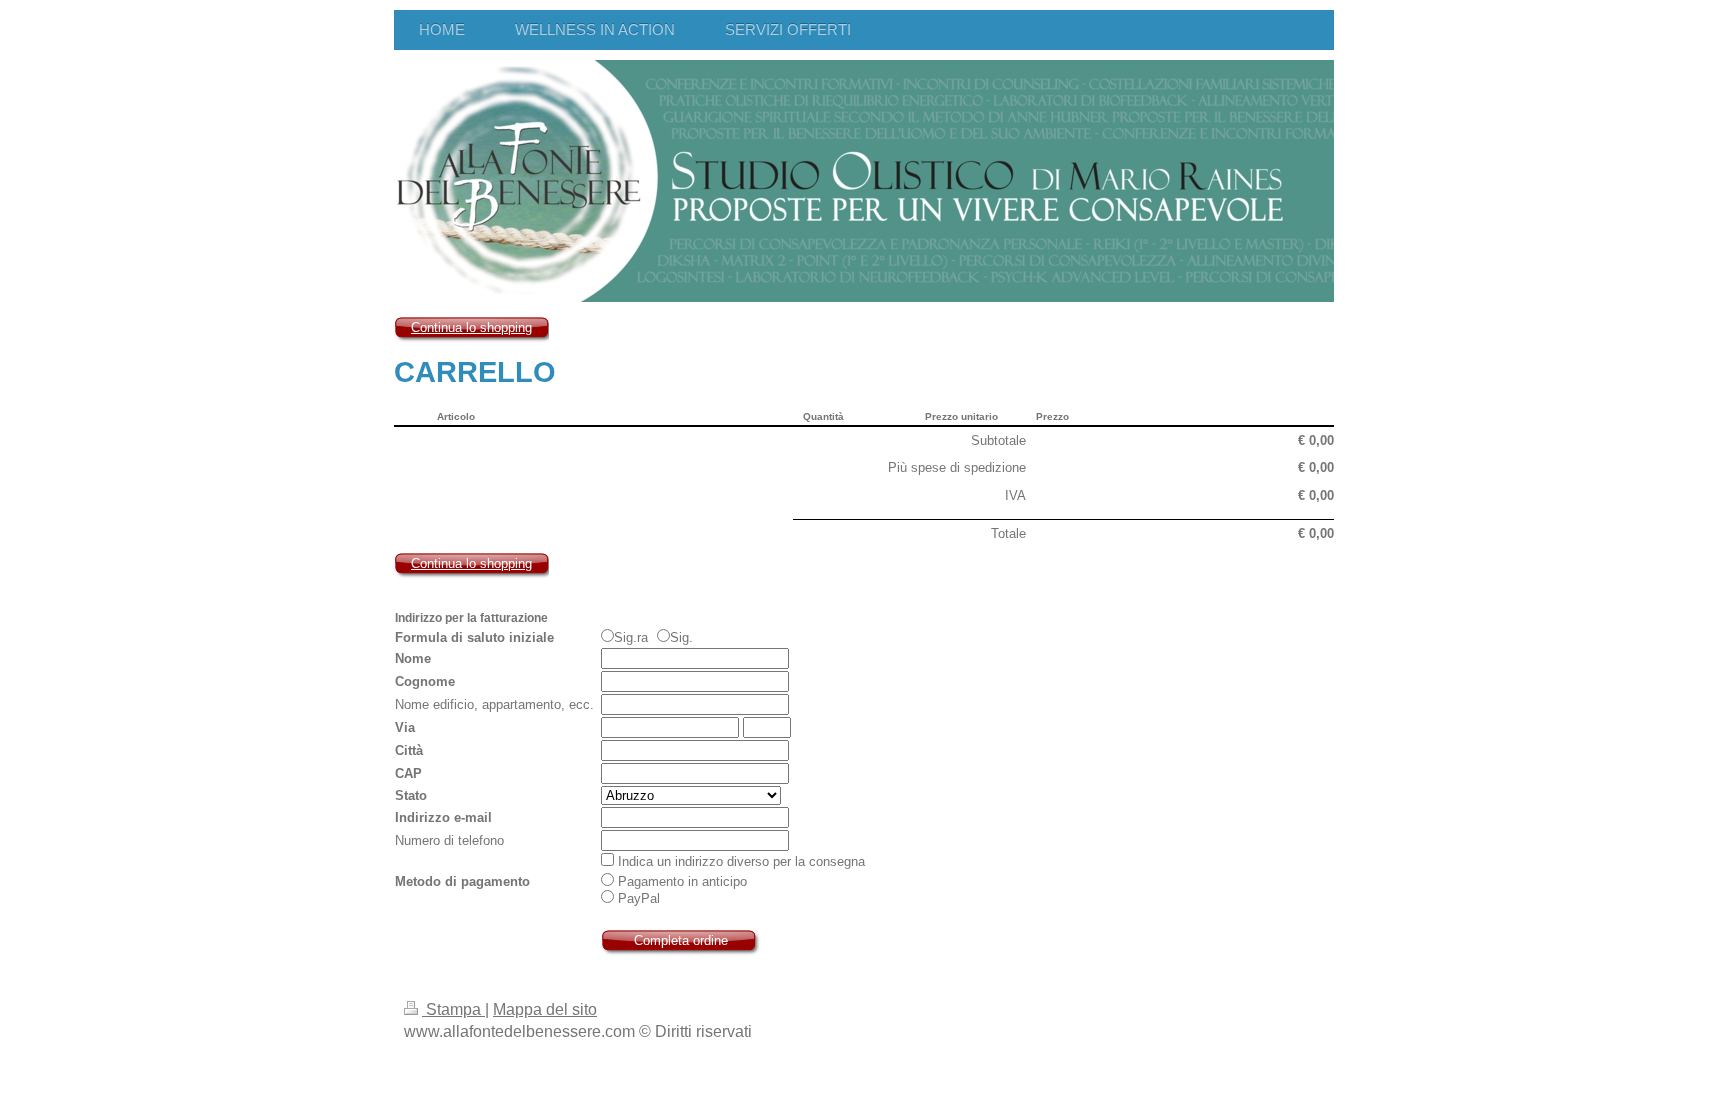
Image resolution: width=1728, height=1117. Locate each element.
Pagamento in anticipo (680, 881)
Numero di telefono (449, 840)
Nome (413, 658)
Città (409, 750)
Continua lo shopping (471, 327)
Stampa (453, 1009)
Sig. (681, 637)
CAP (408, 773)
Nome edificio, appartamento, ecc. (494, 704)
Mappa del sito (545, 1009)
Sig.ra (633, 637)
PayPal (637, 898)
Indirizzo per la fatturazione (471, 618)
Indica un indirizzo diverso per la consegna (741, 861)
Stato (411, 795)
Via (405, 727)
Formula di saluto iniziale (474, 637)
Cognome (425, 681)
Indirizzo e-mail (443, 817)
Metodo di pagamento (462, 881)
